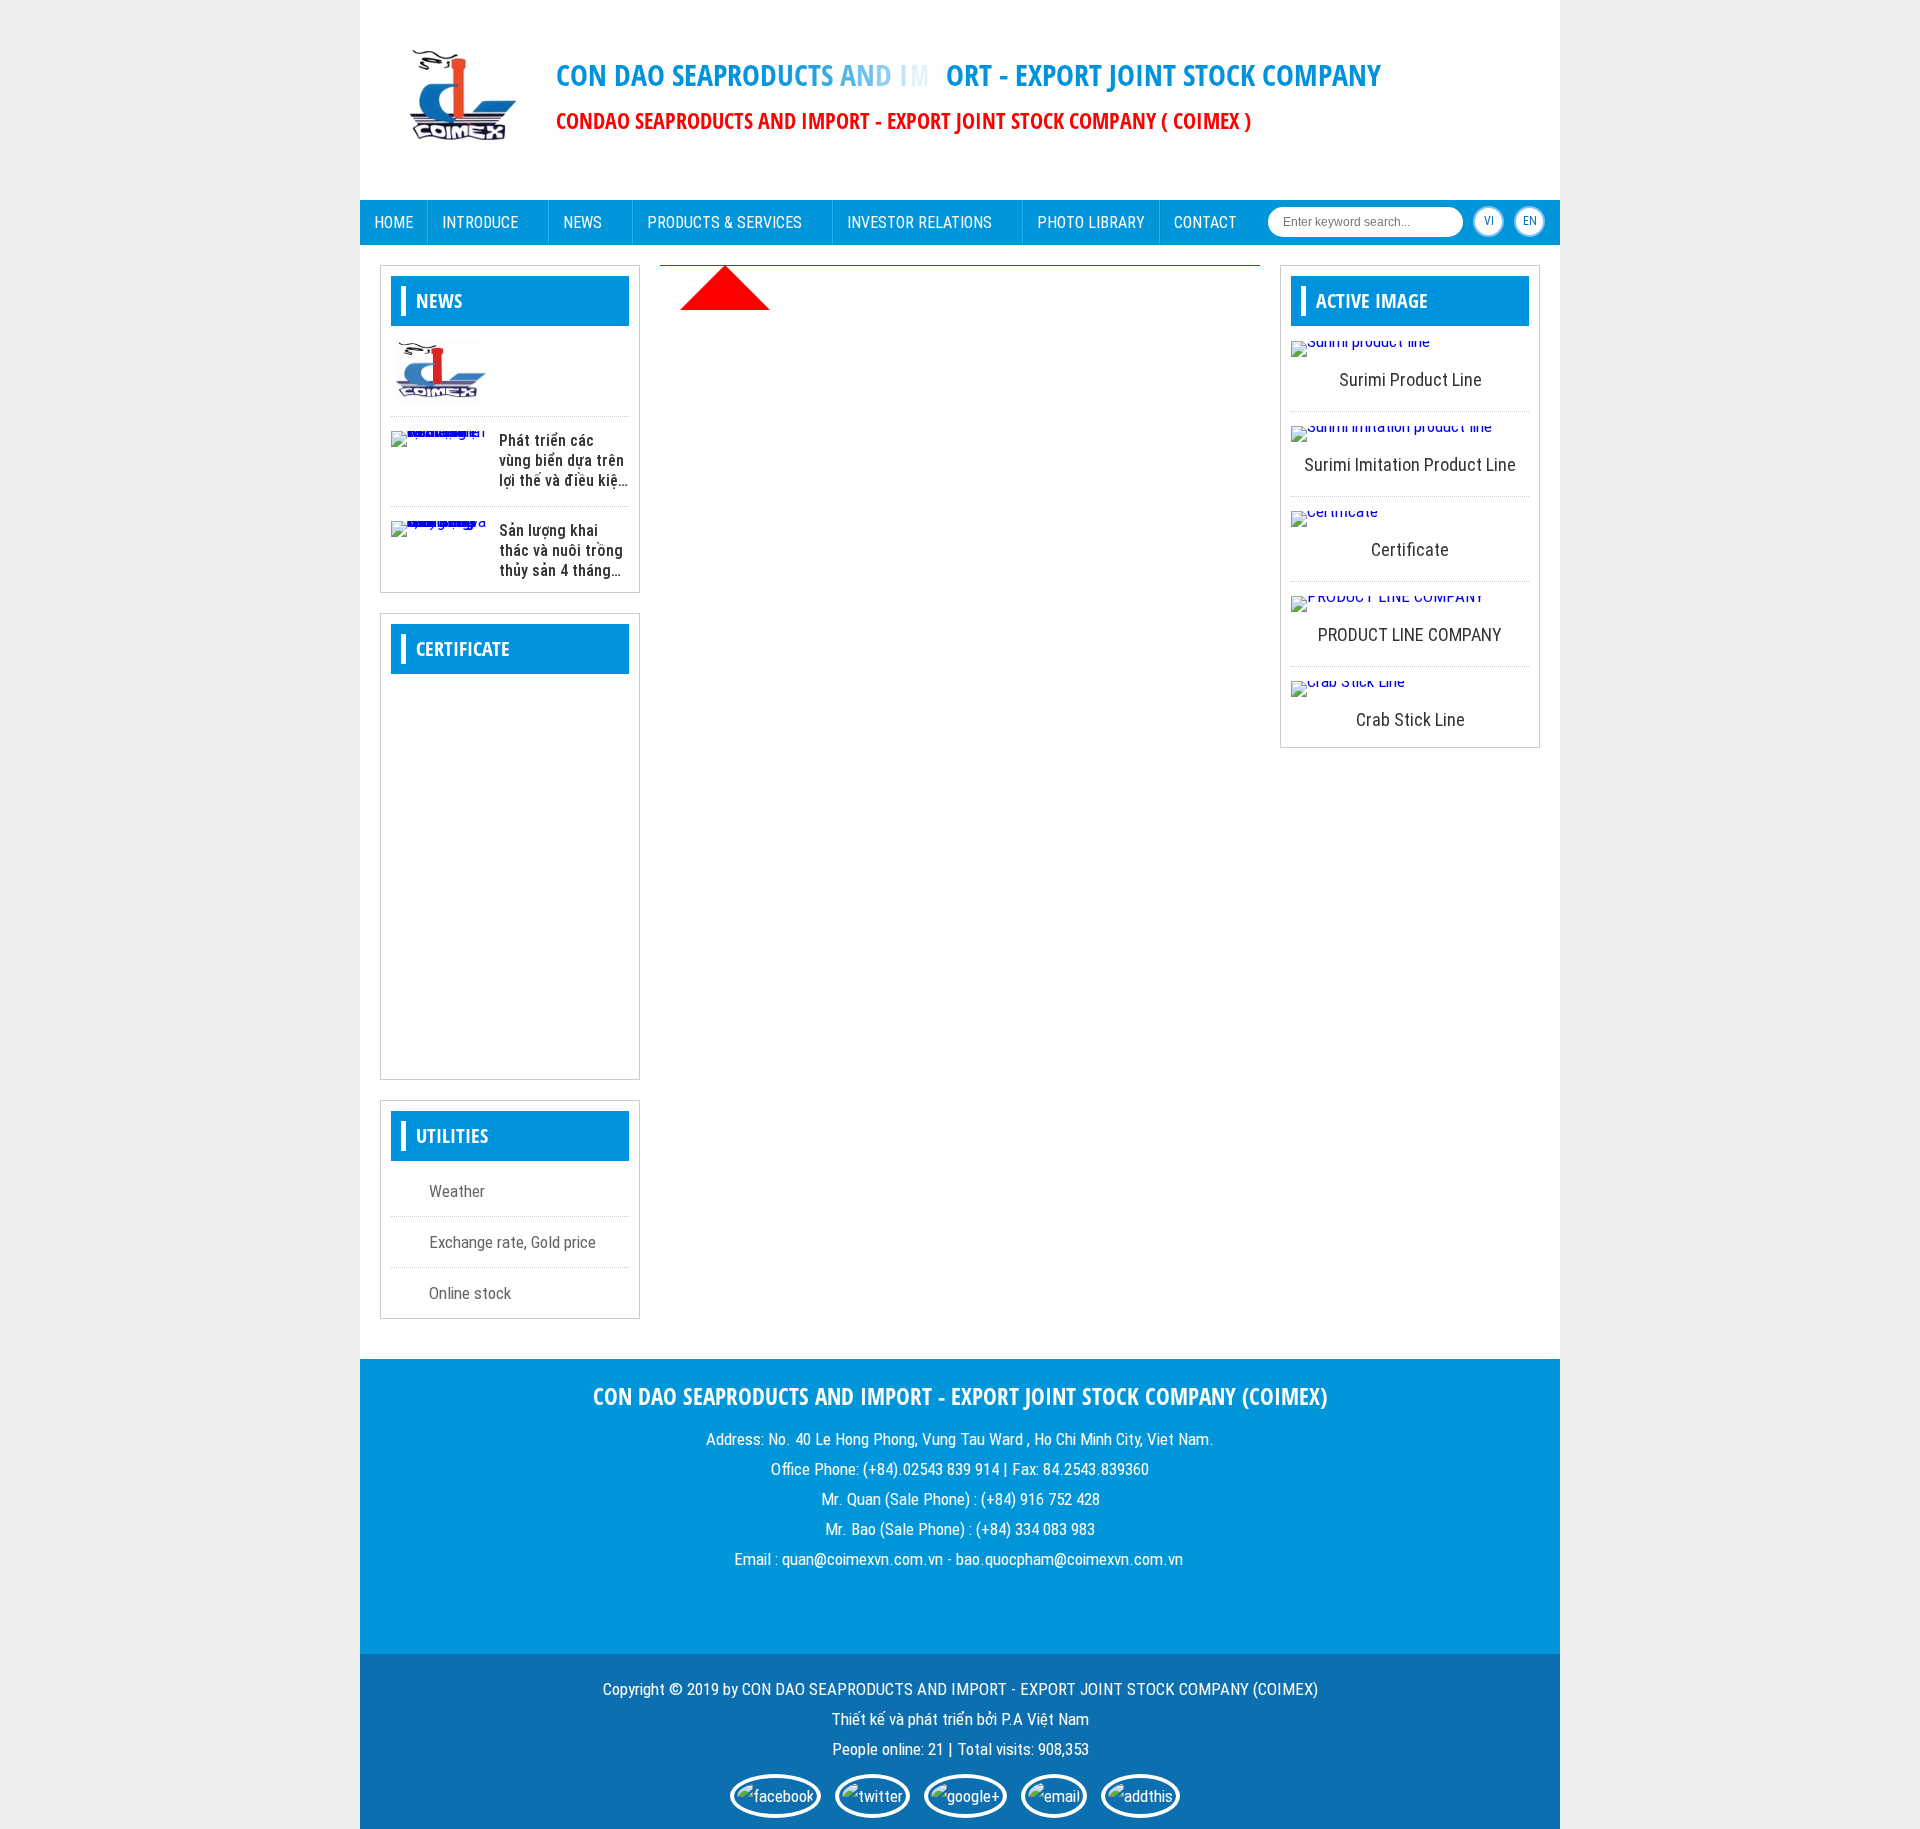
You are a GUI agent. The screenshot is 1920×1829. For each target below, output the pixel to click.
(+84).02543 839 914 (931, 1469)
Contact (1205, 222)
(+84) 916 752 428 (1040, 1499)
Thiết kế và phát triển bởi (914, 1719)
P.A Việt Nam (1045, 1719)
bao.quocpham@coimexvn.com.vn (1069, 1559)
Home (393, 222)
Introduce (480, 222)
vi (1489, 221)
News (582, 222)
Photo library (1091, 222)
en (1530, 221)
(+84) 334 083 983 (1035, 1529)
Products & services (724, 222)
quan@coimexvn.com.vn (862, 1559)
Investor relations (919, 222)
